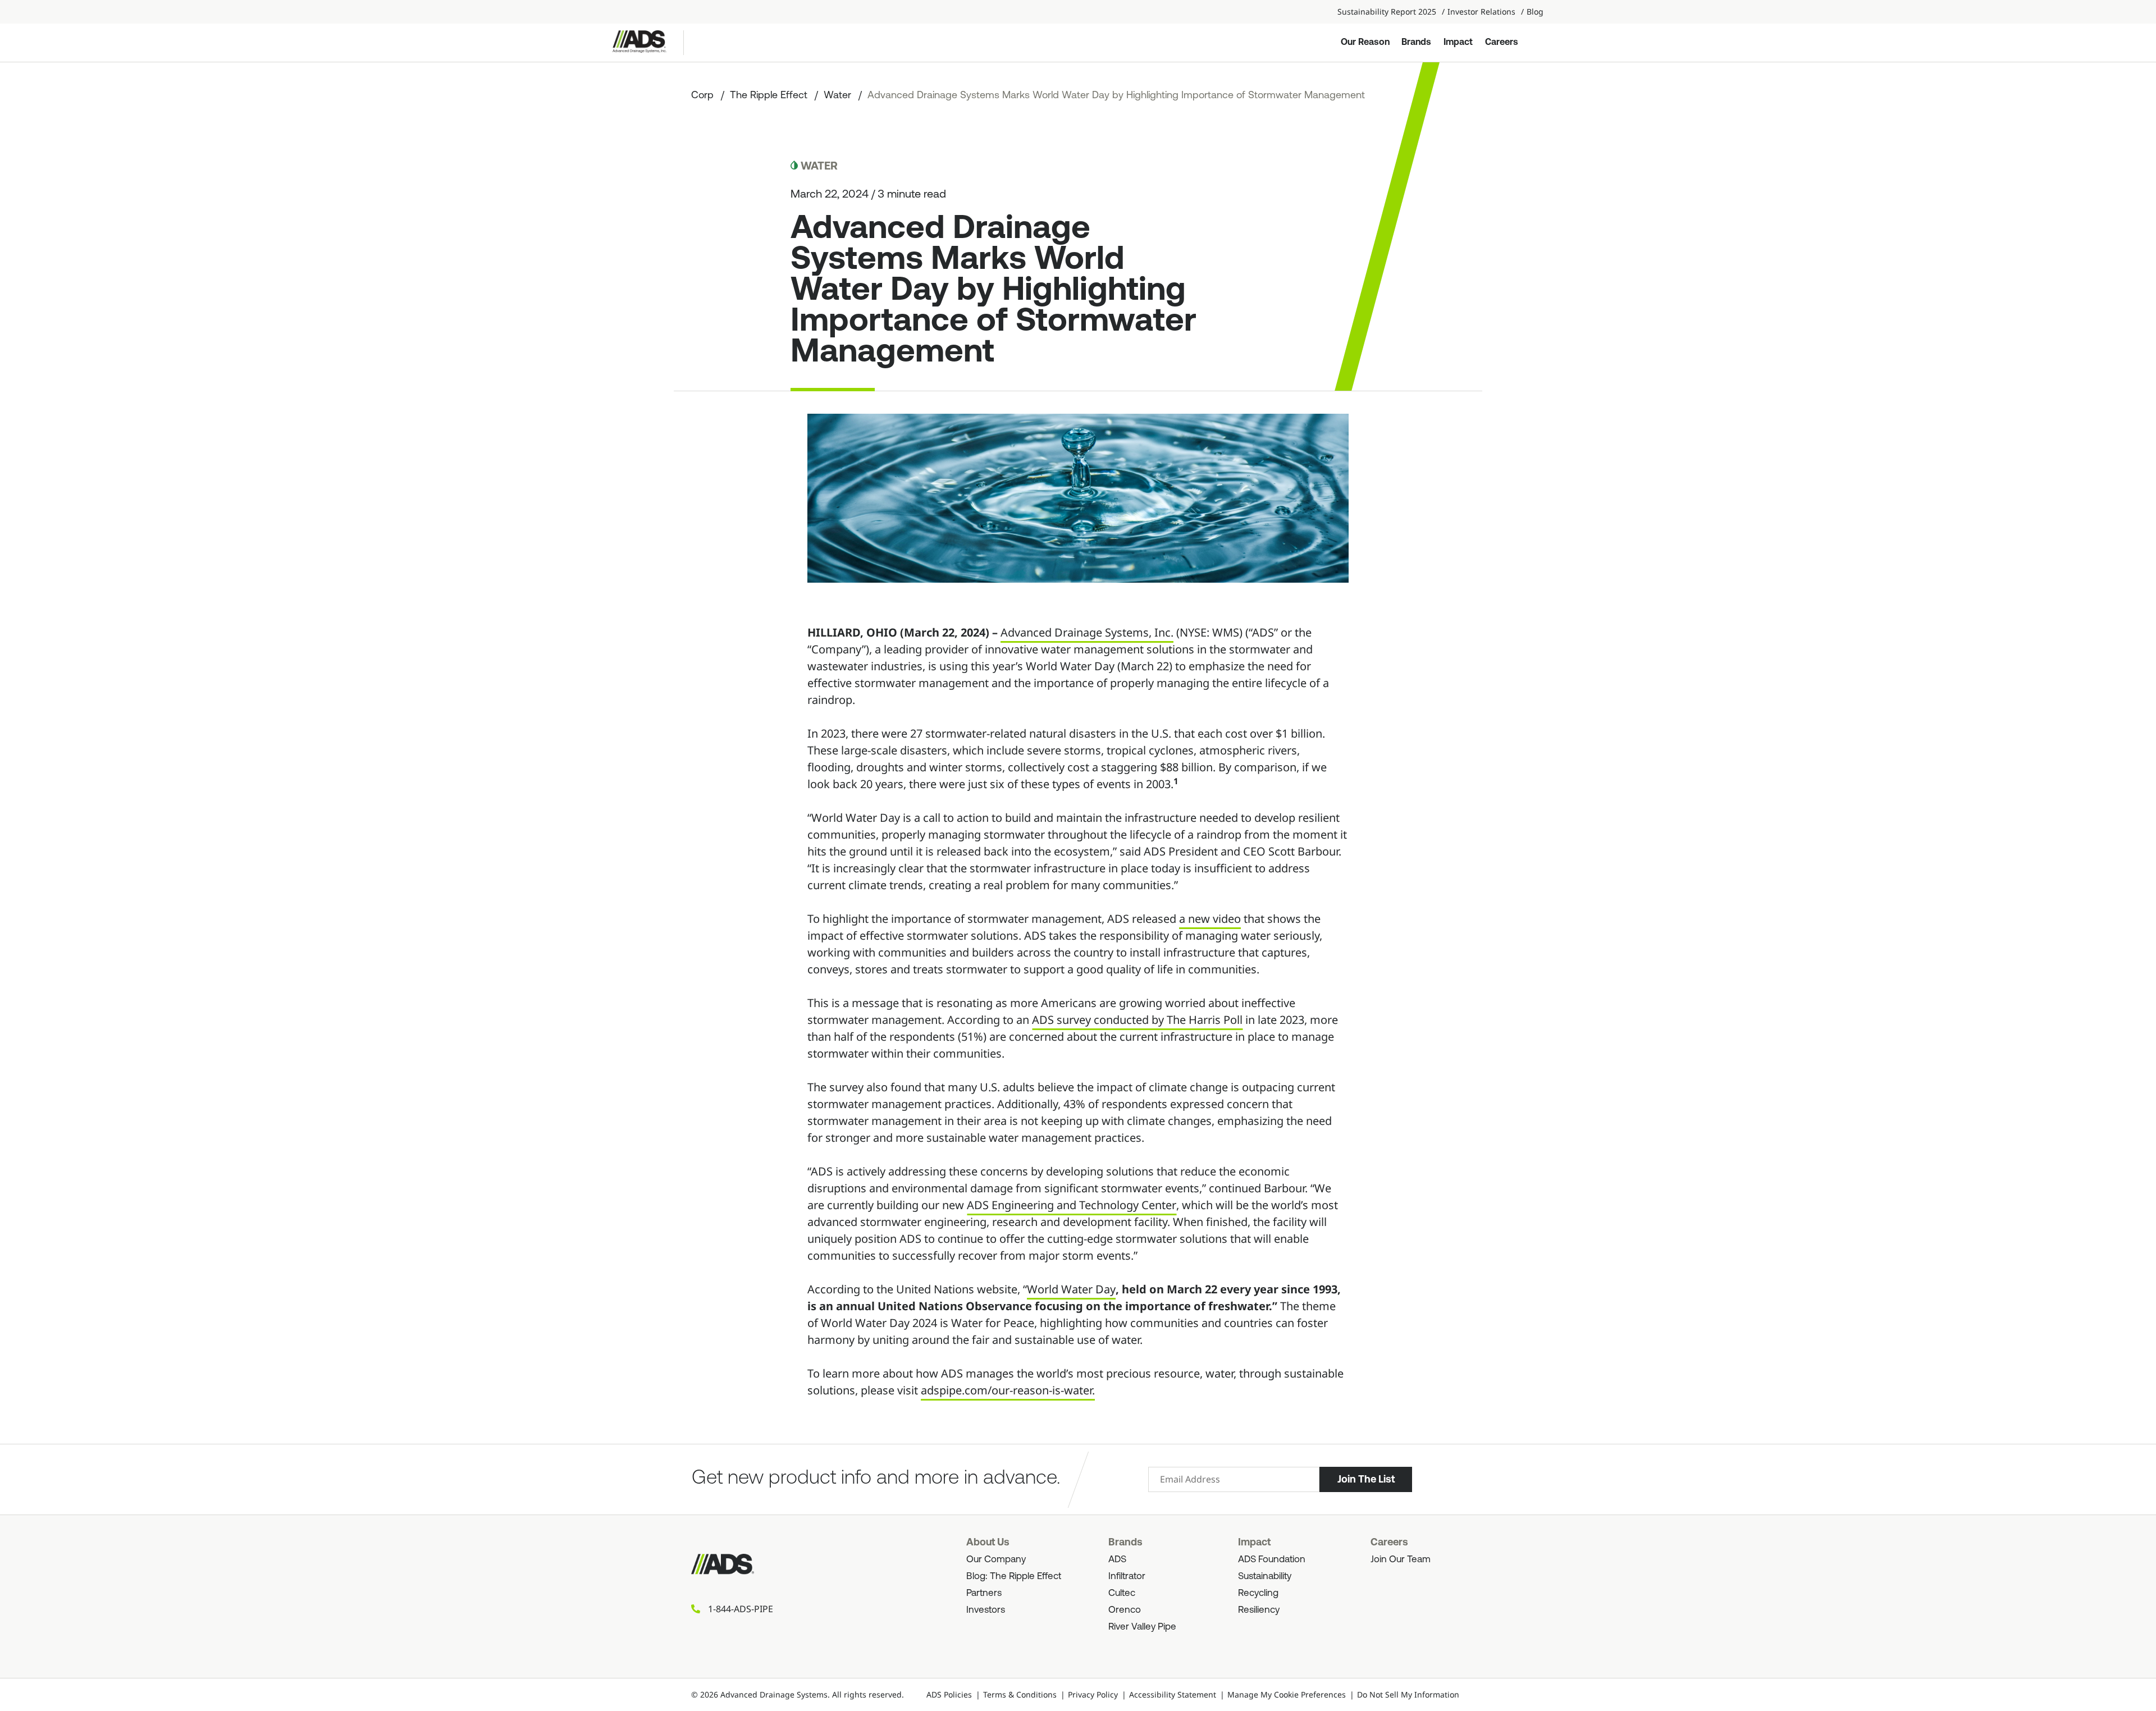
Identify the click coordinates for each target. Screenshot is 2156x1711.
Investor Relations (1481, 12)
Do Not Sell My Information (1408, 1694)
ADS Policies (949, 1694)
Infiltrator (1127, 1577)
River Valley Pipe (1142, 1627)
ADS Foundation (1272, 1560)
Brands (1416, 43)
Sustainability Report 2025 (1387, 12)
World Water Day (1071, 1289)
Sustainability (1265, 1577)
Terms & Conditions (1020, 1694)
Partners (984, 1593)
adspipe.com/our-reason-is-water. (1008, 1390)
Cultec (1122, 1593)
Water (837, 96)
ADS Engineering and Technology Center (1072, 1205)
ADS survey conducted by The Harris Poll (1137, 1020)
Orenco (1125, 1610)
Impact (1458, 43)
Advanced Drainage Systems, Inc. (1087, 632)
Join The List (1366, 1479)
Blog (1535, 12)
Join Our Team (1401, 1560)
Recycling (1258, 1593)
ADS (1117, 1560)
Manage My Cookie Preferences (1287, 1694)
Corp (702, 96)
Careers (1502, 43)
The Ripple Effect (769, 96)
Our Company (996, 1560)
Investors (986, 1610)
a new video (1210, 919)
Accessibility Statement (1173, 1694)
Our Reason (1365, 43)
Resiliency (1259, 1610)
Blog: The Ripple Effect (1014, 1577)
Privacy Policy (1093, 1694)
